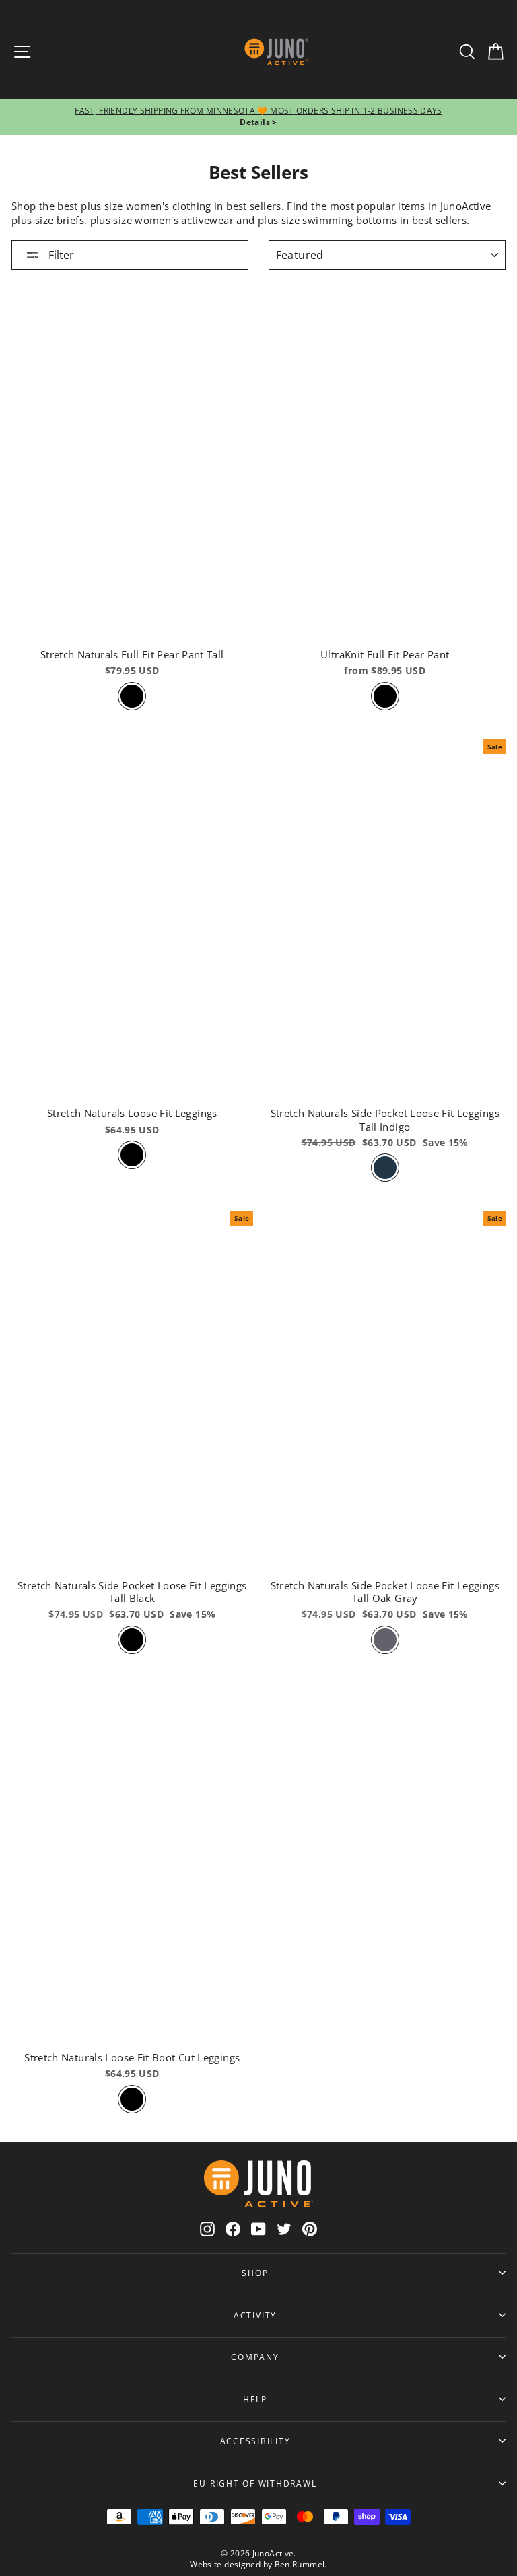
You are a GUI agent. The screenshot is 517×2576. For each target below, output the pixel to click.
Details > (258, 122)
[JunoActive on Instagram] (207, 2229)
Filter (60, 255)
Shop (255, 2273)
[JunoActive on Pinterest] (310, 2229)
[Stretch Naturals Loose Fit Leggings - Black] (132, 1155)
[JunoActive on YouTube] (258, 2229)
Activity (255, 2315)
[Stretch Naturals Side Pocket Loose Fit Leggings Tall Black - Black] (132, 1640)
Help (255, 2399)
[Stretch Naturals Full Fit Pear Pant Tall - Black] (132, 696)
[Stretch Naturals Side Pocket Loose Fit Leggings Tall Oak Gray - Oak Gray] (385, 1640)
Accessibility (255, 2441)
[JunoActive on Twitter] (284, 2229)
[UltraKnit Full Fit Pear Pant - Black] (385, 696)
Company (255, 2357)
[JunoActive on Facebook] (233, 2229)
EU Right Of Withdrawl (255, 2483)
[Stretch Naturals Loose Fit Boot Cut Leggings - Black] (132, 2099)
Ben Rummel (300, 2564)
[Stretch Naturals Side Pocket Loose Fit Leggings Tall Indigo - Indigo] (385, 1168)
